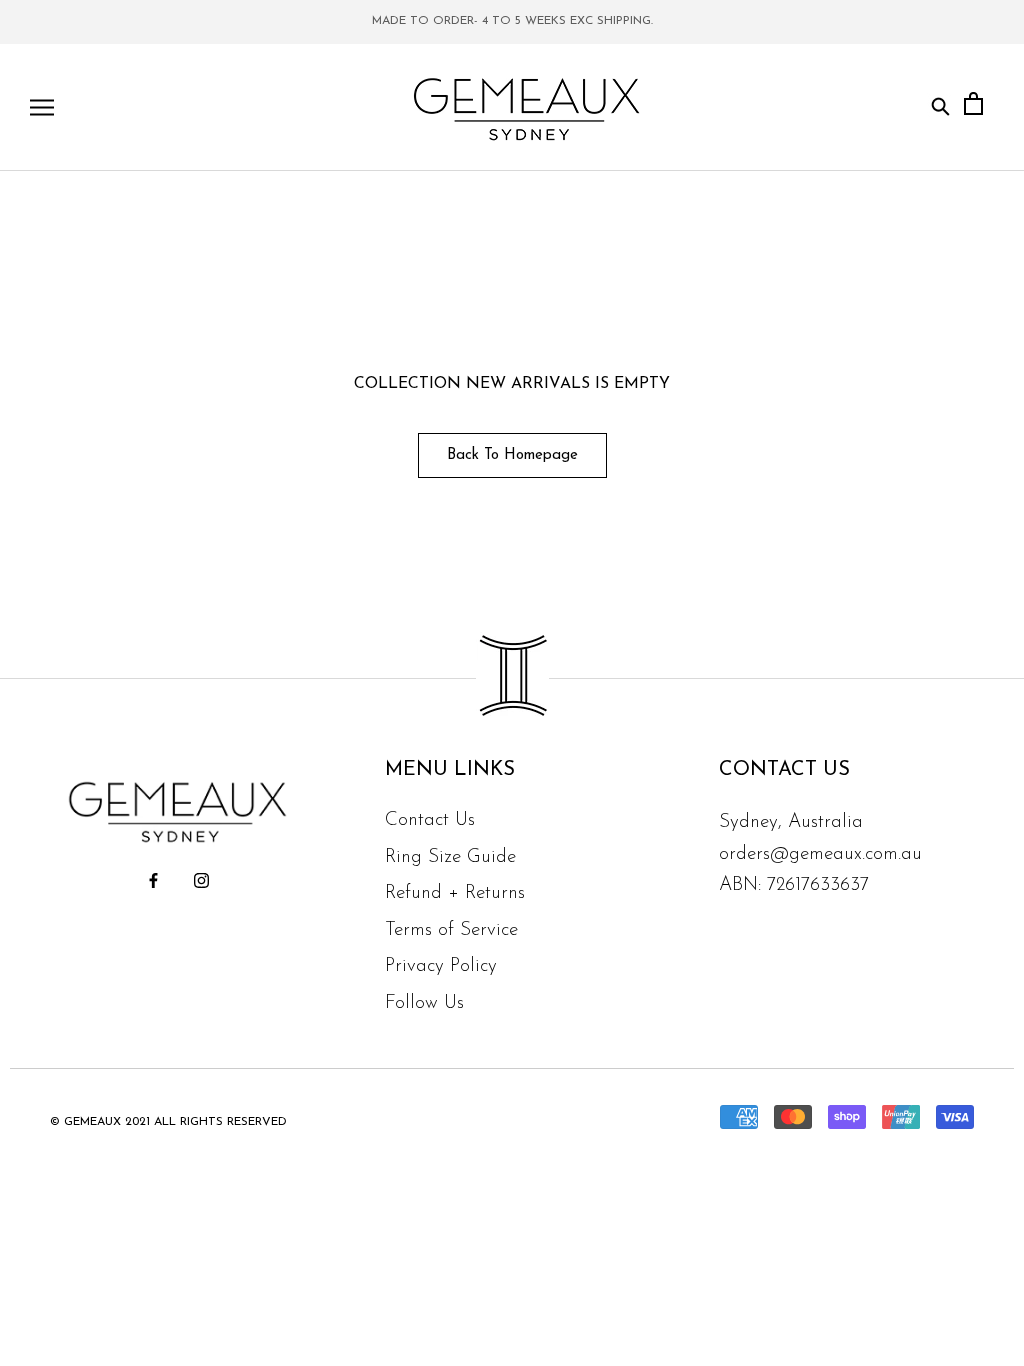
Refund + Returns (455, 893)
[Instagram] (201, 880)
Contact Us (430, 820)
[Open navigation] (42, 107)
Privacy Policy (441, 966)
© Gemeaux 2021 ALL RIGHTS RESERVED (168, 1122)
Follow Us (424, 1003)
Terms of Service (451, 930)
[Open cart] (973, 107)
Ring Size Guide (450, 857)
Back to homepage (512, 455)
